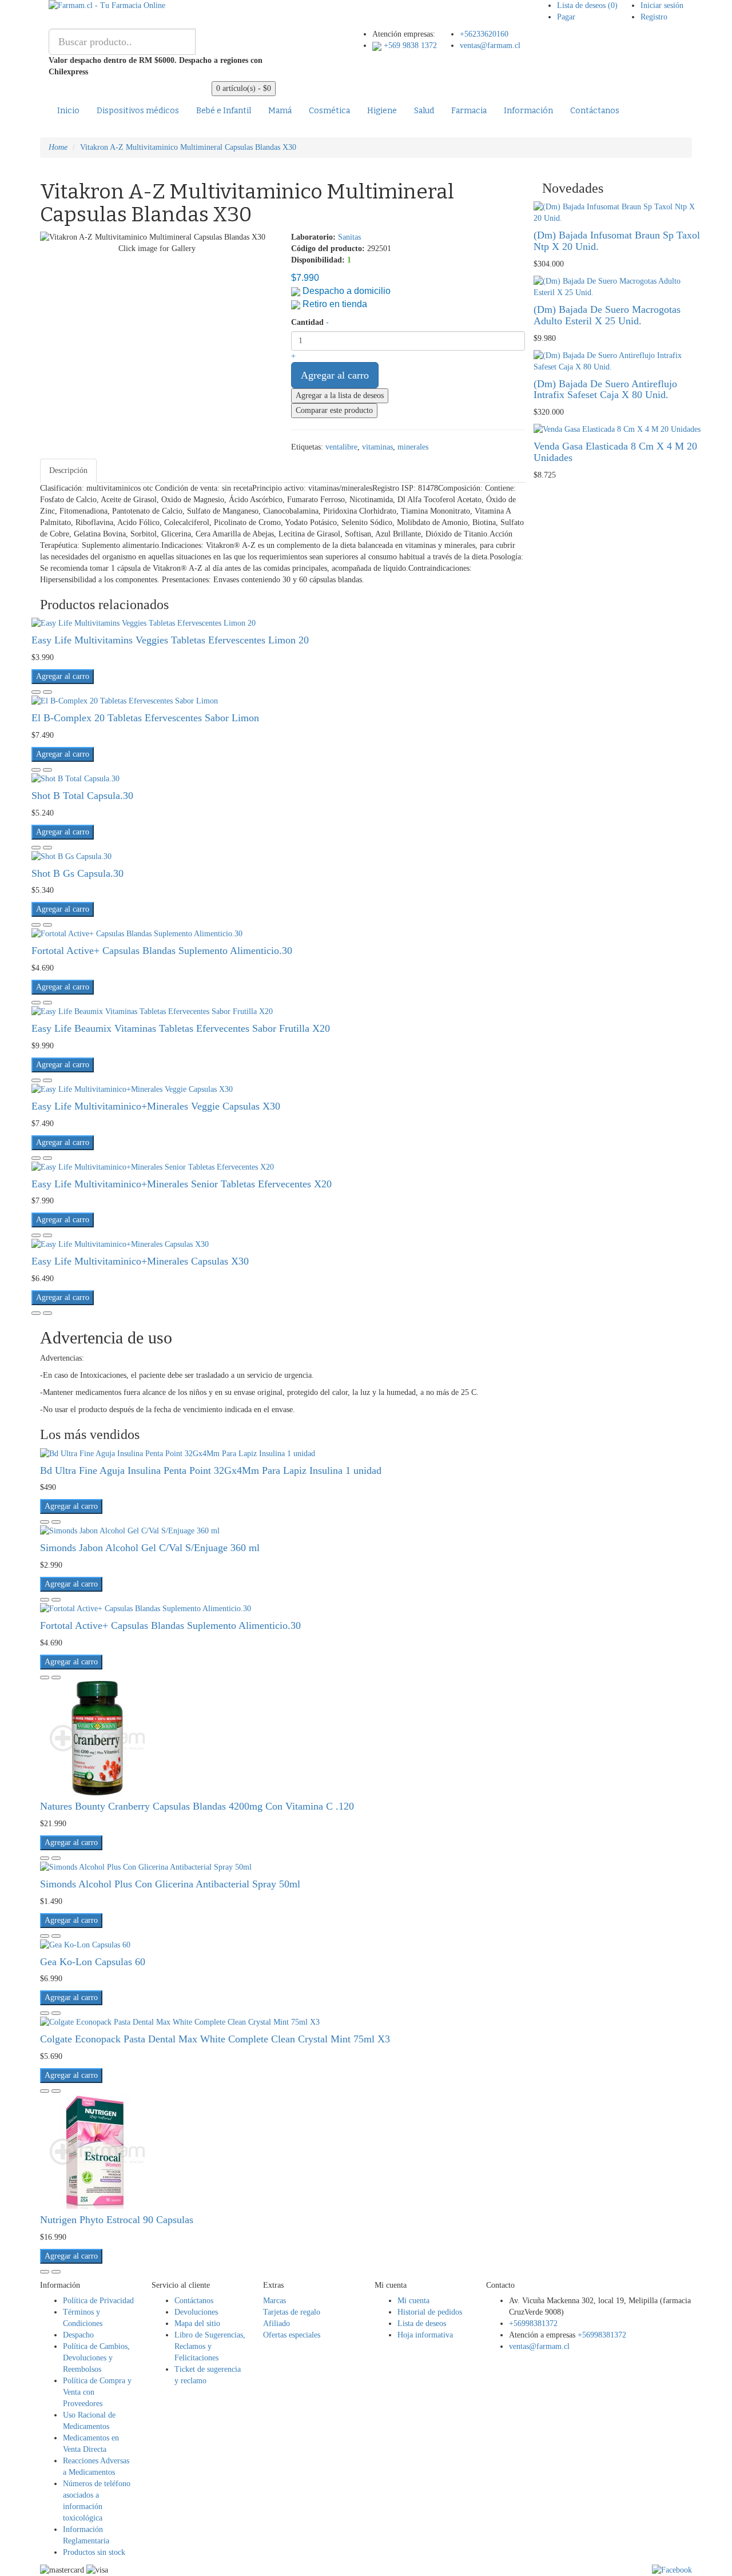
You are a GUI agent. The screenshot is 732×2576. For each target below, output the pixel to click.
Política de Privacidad (98, 2301)
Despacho (78, 2335)
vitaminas (377, 447)
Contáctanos (595, 111)
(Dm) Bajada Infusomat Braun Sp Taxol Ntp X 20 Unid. (617, 241)
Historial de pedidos (430, 2312)
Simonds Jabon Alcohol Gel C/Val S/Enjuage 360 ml (150, 1548)
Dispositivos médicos (138, 111)
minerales (413, 447)
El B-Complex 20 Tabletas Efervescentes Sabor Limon (145, 718)
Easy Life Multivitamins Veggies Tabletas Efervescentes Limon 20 (170, 640)
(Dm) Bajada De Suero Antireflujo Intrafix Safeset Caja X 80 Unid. (605, 389)
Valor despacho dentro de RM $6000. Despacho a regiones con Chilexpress (156, 66)
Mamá (280, 111)
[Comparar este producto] (47, 692)
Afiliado (277, 2323)
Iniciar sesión (662, 5)
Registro (654, 17)
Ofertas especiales (292, 2335)
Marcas (274, 2301)
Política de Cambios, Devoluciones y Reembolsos (96, 2358)
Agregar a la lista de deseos (340, 395)
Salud (424, 111)
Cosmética (329, 111)
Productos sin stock (94, 2552)
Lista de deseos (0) (587, 5)
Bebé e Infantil (224, 111)
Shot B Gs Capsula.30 (77, 873)
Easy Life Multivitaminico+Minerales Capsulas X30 (140, 1261)
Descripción (68, 470)
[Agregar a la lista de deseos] (36, 692)
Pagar (566, 17)
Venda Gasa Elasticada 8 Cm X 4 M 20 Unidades (615, 452)
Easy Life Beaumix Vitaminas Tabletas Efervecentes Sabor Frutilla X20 (181, 1028)
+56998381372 (533, 2323)
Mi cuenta (413, 2301)
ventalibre (341, 447)
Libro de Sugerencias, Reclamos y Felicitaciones (210, 2346)
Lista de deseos (422, 2323)
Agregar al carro (335, 375)
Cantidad (307, 322)
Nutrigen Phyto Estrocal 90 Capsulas (117, 2220)
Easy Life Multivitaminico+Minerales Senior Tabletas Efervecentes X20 (182, 1184)
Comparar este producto (334, 410)
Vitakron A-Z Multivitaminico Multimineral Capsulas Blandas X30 (188, 147)
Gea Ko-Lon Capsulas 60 (93, 1962)
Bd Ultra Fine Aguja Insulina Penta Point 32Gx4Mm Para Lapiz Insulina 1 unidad (211, 1470)
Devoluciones (196, 2312)
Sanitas (349, 237)
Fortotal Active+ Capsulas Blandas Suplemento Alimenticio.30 (162, 951)
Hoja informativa (425, 2335)
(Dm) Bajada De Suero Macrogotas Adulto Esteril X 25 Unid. (607, 315)
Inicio (68, 111)
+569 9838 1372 (409, 45)
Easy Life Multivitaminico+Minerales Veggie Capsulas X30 (156, 1106)
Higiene (382, 111)
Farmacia (469, 111)
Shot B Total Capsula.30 (82, 796)
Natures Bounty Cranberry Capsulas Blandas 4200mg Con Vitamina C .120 (197, 1806)
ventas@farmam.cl (490, 45)
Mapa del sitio (197, 2323)
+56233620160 (484, 34)
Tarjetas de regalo (292, 2312)
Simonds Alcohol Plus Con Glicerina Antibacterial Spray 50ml (170, 1884)
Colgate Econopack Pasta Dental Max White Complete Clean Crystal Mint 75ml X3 (215, 2039)
